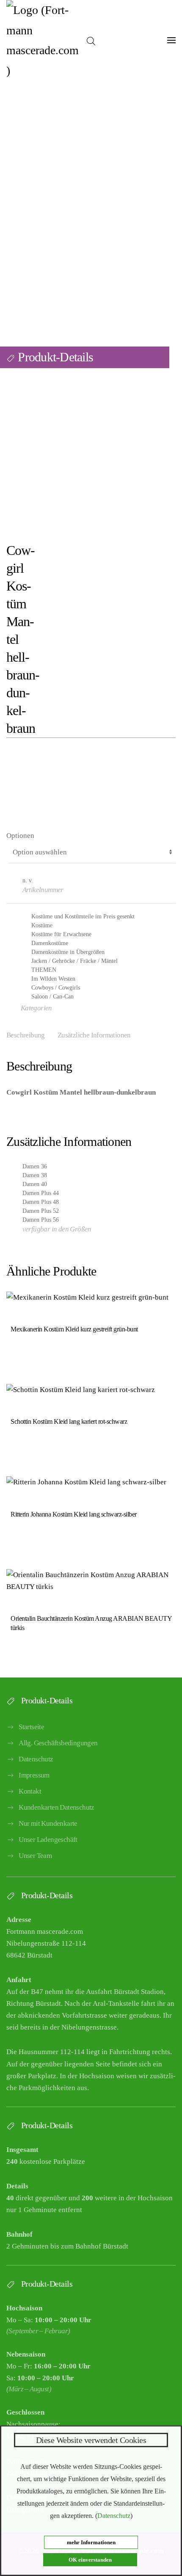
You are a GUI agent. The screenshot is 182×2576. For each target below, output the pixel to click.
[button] (171, 40)
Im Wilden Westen (53, 979)
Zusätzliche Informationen (94, 1035)
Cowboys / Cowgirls (56, 988)
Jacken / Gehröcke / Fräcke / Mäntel (74, 961)
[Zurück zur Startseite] (43, 40)
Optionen (20, 836)
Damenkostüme (50, 943)
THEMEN (44, 970)
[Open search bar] (91, 40)
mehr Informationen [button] (91, 2542)
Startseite (31, 1727)
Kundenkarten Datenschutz (57, 1807)
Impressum (34, 1775)
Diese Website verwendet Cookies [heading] (91, 2440)
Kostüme (42, 925)
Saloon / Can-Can (52, 997)
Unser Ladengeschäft (48, 1840)
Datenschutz (36, 1759)
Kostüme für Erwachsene (61, 934)
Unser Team (35, 1856)
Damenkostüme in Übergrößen (68, 952)
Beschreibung (26, 1035)
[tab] (88, 1036)
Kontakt (30, 1791)
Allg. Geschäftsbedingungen (58, 1743)
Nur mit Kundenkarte (48, 1823)
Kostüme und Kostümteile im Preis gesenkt (83, 916)
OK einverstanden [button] (90, 2560)
